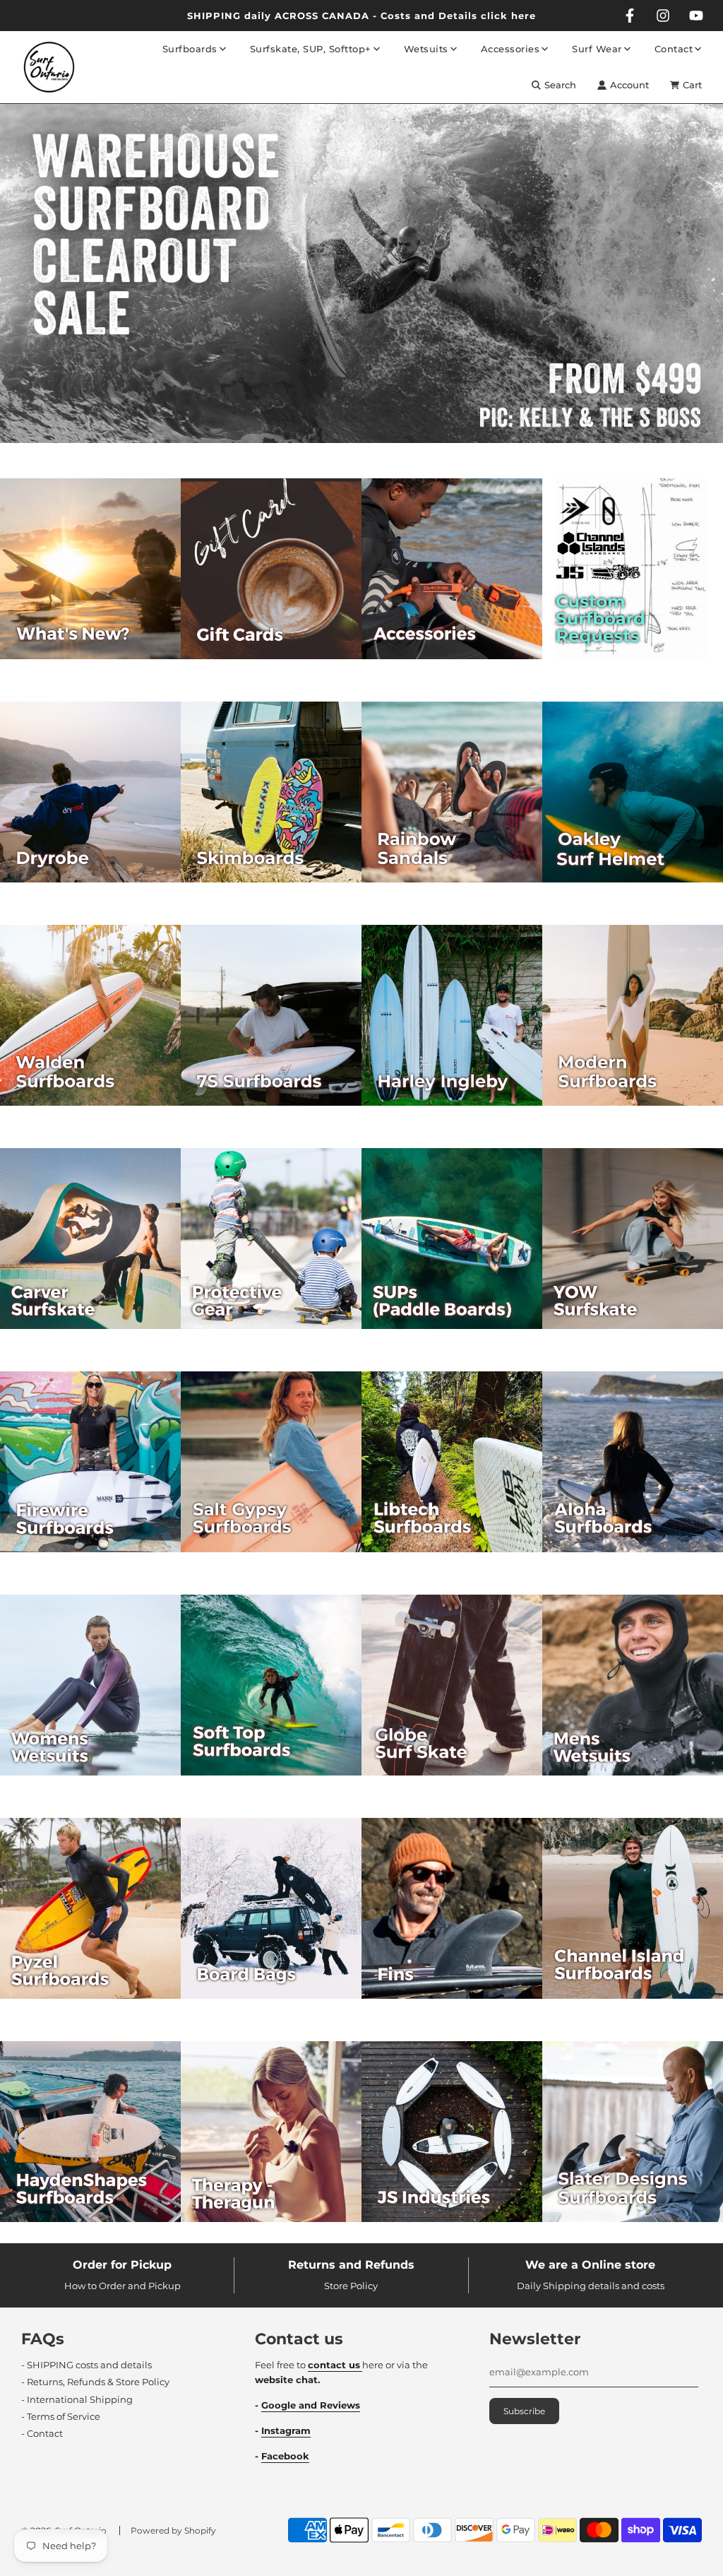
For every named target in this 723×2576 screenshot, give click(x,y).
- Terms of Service (61, 2416)
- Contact (42, 2433)
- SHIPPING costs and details (86, 2365)
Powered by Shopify (173, 2530)
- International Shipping (77, 2399)
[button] (348, 450)
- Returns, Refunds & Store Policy (95, 2382)
